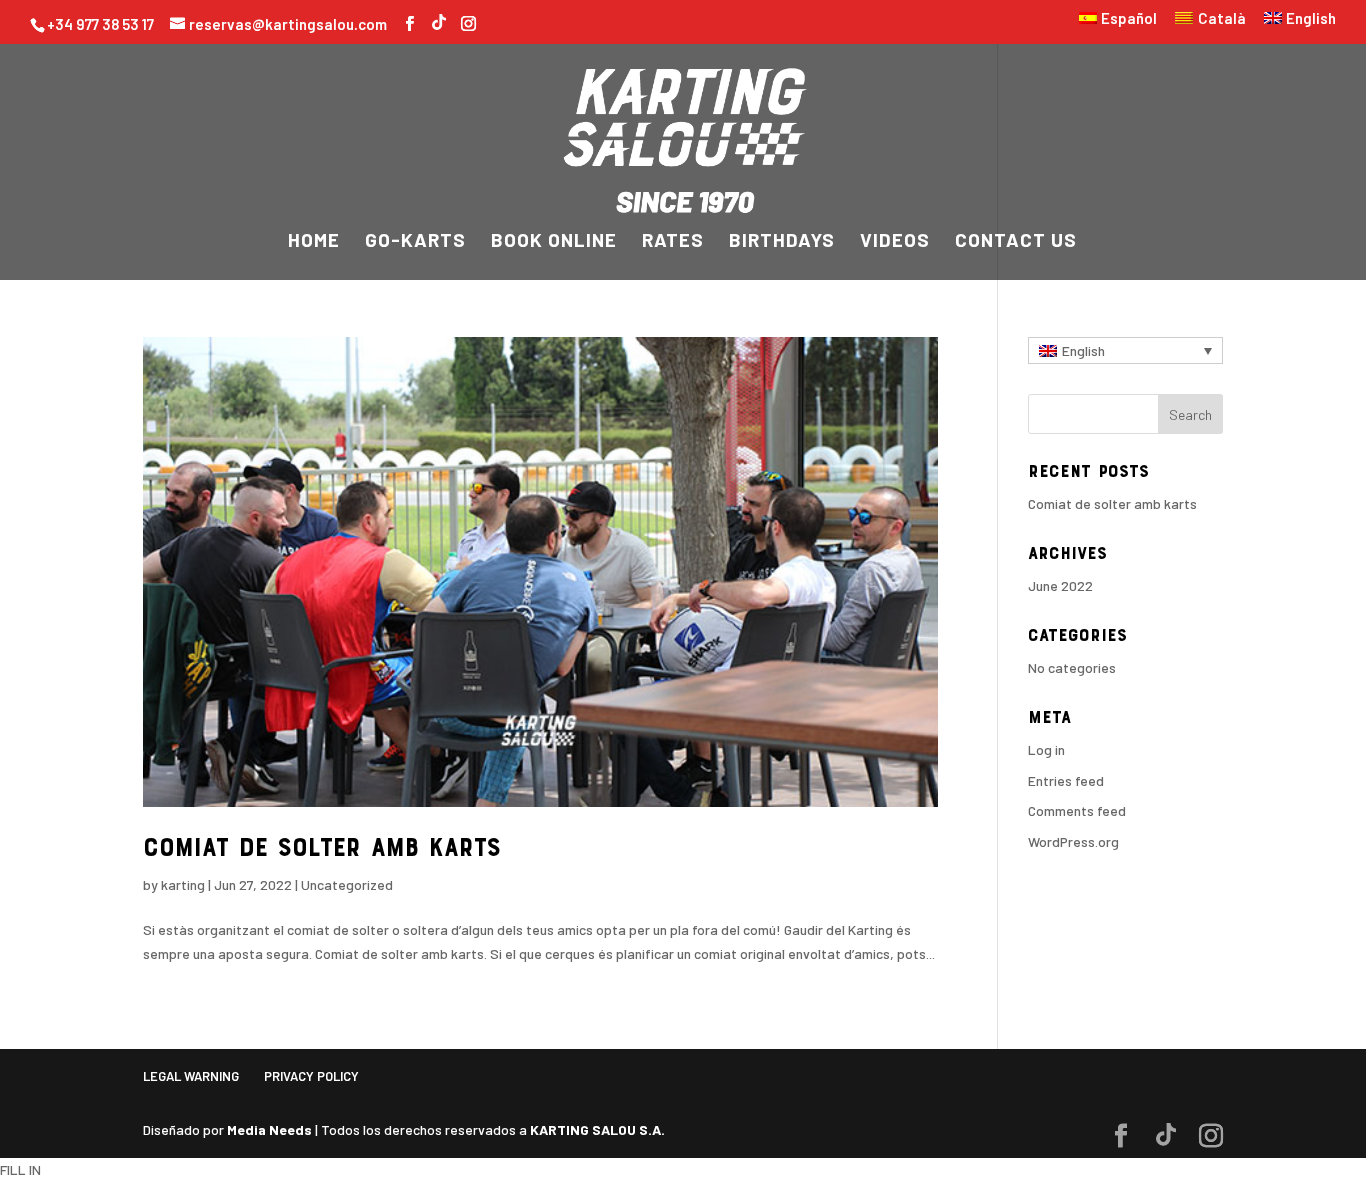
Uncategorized (347, 884)
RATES (673, 242)
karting (183, 884)
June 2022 (1060, 585)
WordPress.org (1073, 841)
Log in (1046, 749)
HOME (314, 242)
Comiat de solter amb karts (322, 850)
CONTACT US (1016, 242)
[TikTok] (439, 19)
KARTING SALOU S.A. (597, 1129)
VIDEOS (895, 242)
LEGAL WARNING (191, 1076)
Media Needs (269, 1129)
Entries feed (1066, 780)
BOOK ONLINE (554, 242)
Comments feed (1077, 810)
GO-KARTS (415, 242)
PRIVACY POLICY (311, 1076)
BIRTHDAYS (782, 242)
